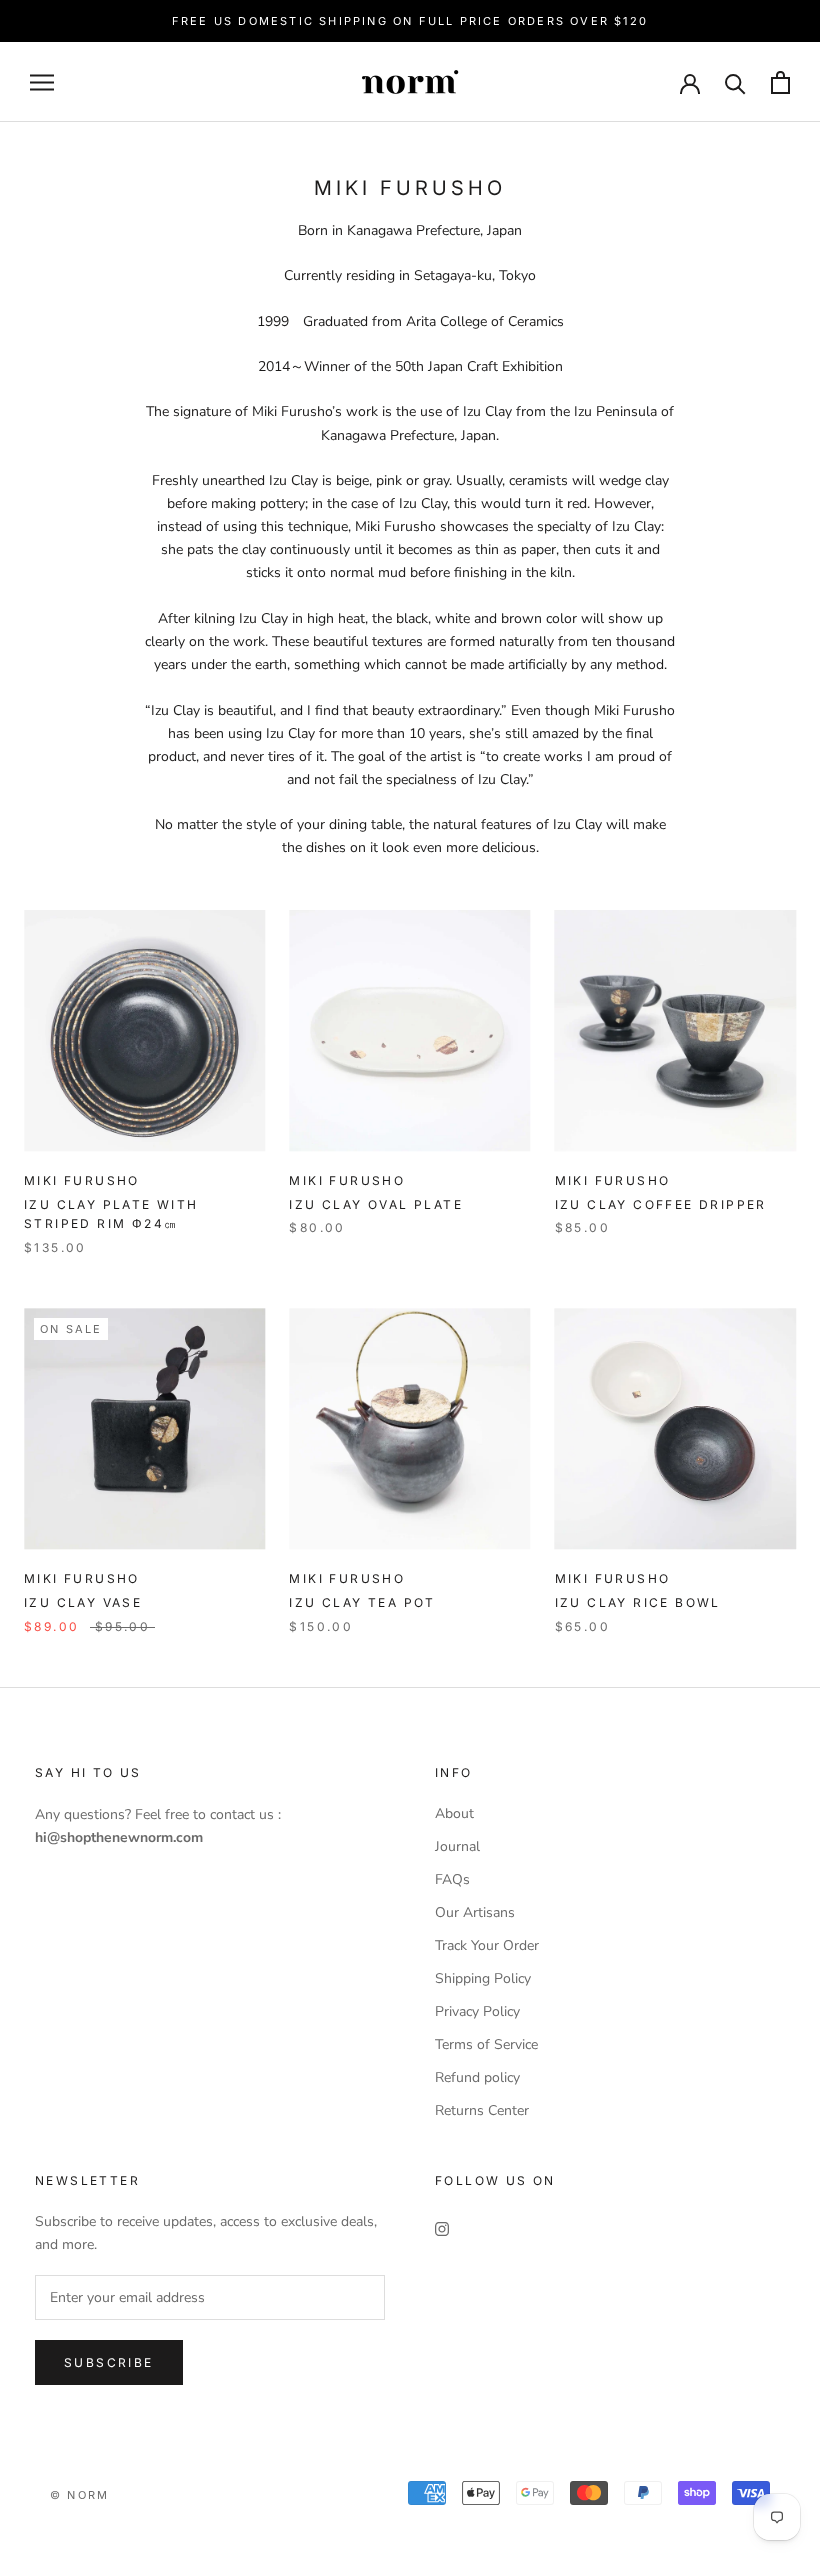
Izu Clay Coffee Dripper (661, 1204)
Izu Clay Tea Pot (362, 1602)
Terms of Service (486, 2044)
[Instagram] (442, 2227)
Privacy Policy (477, 2011)
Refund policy (477, 2077)
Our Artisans (475, 1912)
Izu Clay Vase (83, 1602)
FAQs (452, 1879)
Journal (457, 1846)
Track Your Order (487, 1945)
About (454, 1813)
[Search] (735, 82)
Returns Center (482, 2110)
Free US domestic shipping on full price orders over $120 (410, 21)
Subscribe (109, 2362)
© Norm (79, 2495)
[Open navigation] (42, 82)
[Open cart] (780, 82)
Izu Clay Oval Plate (376, 1204)
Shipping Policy (483, 1978)
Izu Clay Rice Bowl (638, 1602)
